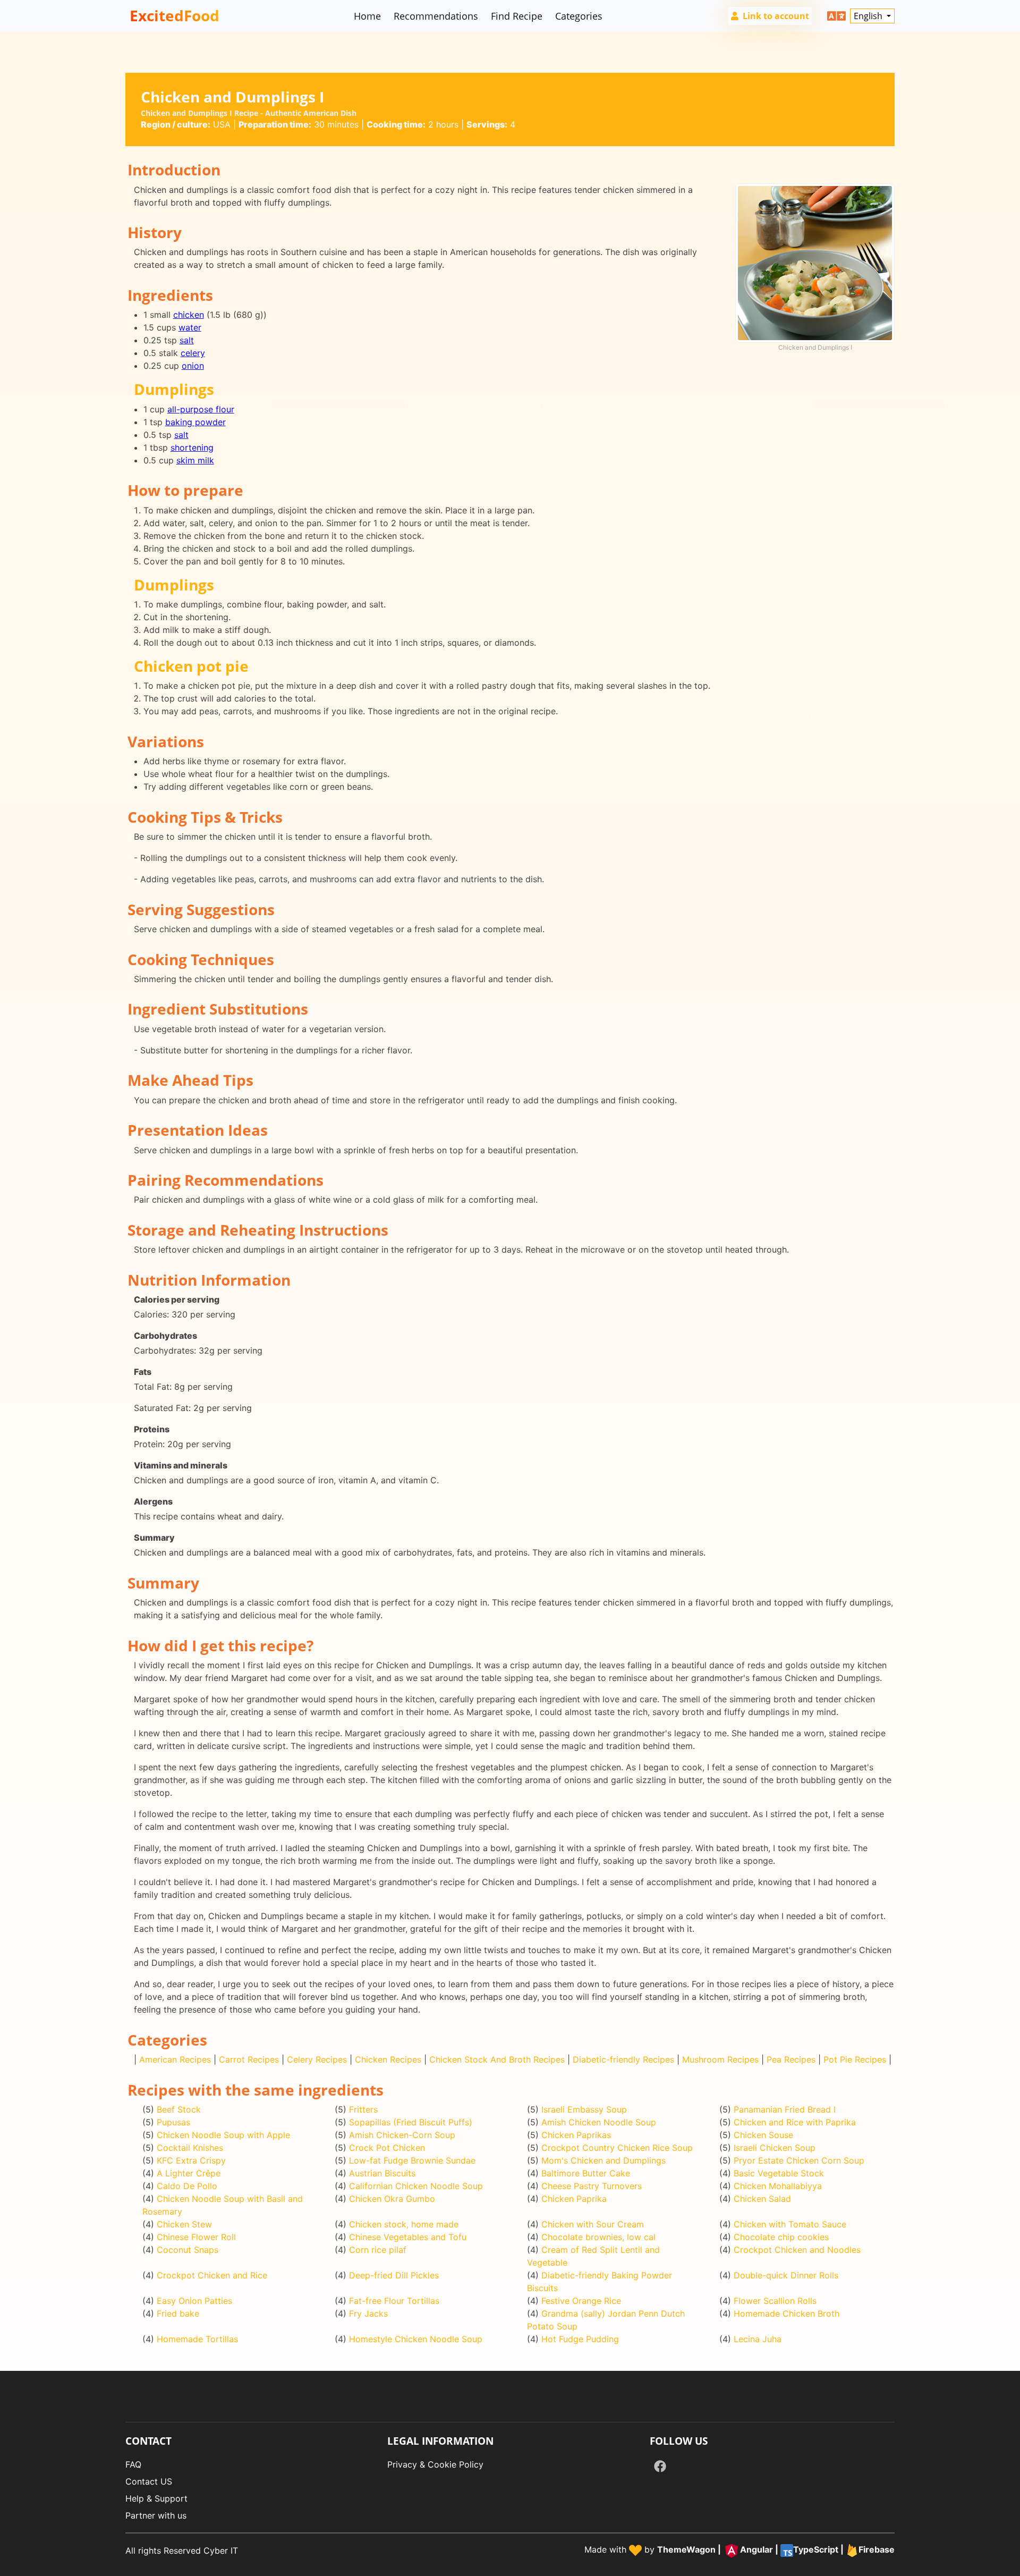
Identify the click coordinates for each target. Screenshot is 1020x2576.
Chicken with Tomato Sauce (790, 2224)
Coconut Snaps (188, 2250)
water (190, 327)
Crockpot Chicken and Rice (212, 2275)
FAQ (133, 2464)
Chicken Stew (184, 2224)
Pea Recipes (791, 2059)
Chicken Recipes (388, 2059)
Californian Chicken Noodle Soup (416, 2186)
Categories (579, 16)
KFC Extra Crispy (191, 2160)
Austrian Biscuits (382, 2173)
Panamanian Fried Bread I (785, 2109)
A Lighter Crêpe (189, 2173)
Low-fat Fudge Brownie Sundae (412, 2160)
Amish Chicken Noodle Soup (599, 2122)
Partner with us (156, 2515)
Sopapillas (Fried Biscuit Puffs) (411, 2122)
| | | (776, 2549)
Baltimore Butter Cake (586, 2173)
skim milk (195, 460)
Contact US (149, 2481)
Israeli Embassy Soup (584, 2109)
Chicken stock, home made (404, 2224)
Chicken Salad (762, 2199)
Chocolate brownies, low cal (598, 2237)
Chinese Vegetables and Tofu (408, 2237)
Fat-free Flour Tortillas (394, 2301)
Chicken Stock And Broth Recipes (497, 2059)
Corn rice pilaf (378, 2250)
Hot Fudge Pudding (580, 2339)
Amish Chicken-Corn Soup (402, 2135)
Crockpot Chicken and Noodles (797, 2250)
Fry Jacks (368, 2313)
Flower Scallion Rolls (775, 2301)
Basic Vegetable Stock (779, 2173)
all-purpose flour (201, 409)
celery (193, 353)
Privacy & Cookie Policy (435, 2464)
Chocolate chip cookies (781, 2237)
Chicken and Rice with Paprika (795, 2122)
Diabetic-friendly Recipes (623, 2059)
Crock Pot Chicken (387, 2148)
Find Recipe (517, 16)
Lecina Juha (758, 2339)
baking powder (195, 422)
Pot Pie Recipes (855, 2059)
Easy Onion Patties (194, 2301)
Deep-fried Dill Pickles (394, 2275)
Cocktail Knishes (190, 2148)
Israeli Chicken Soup (775, 2148)
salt (187, 340)
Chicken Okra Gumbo (392, 2199)
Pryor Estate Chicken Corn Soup (799, 2160)
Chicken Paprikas (576, 2135)
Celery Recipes (317, 2059)
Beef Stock (179, 2109)
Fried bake (178, 2313)
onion (193, 366)
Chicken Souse (763, 2135)
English (869, 16)
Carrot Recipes (249, 2059)
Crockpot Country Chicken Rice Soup (617, 2148)
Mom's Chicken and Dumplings (603, 2160)
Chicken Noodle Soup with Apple (223, 2135)
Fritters (363, 2109)
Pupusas (173, 2122)
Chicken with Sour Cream (593, 2224)
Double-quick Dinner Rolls (786, 2275)
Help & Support (156, 2498)
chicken (189, 315)
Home (367, 16)
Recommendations (436, 16)
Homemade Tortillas (197, 2339)
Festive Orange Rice (581, 2301)
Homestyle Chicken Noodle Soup (416, 2339)
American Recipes (175, 2059)
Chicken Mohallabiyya (778, 2186)
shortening (192, 447)
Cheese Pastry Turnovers (592, 2186)
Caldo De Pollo (187, 2186)
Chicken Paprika (574, 2199)
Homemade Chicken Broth (787, 2313)
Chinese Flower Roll (196, 2237)
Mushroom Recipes (720, 2059)
